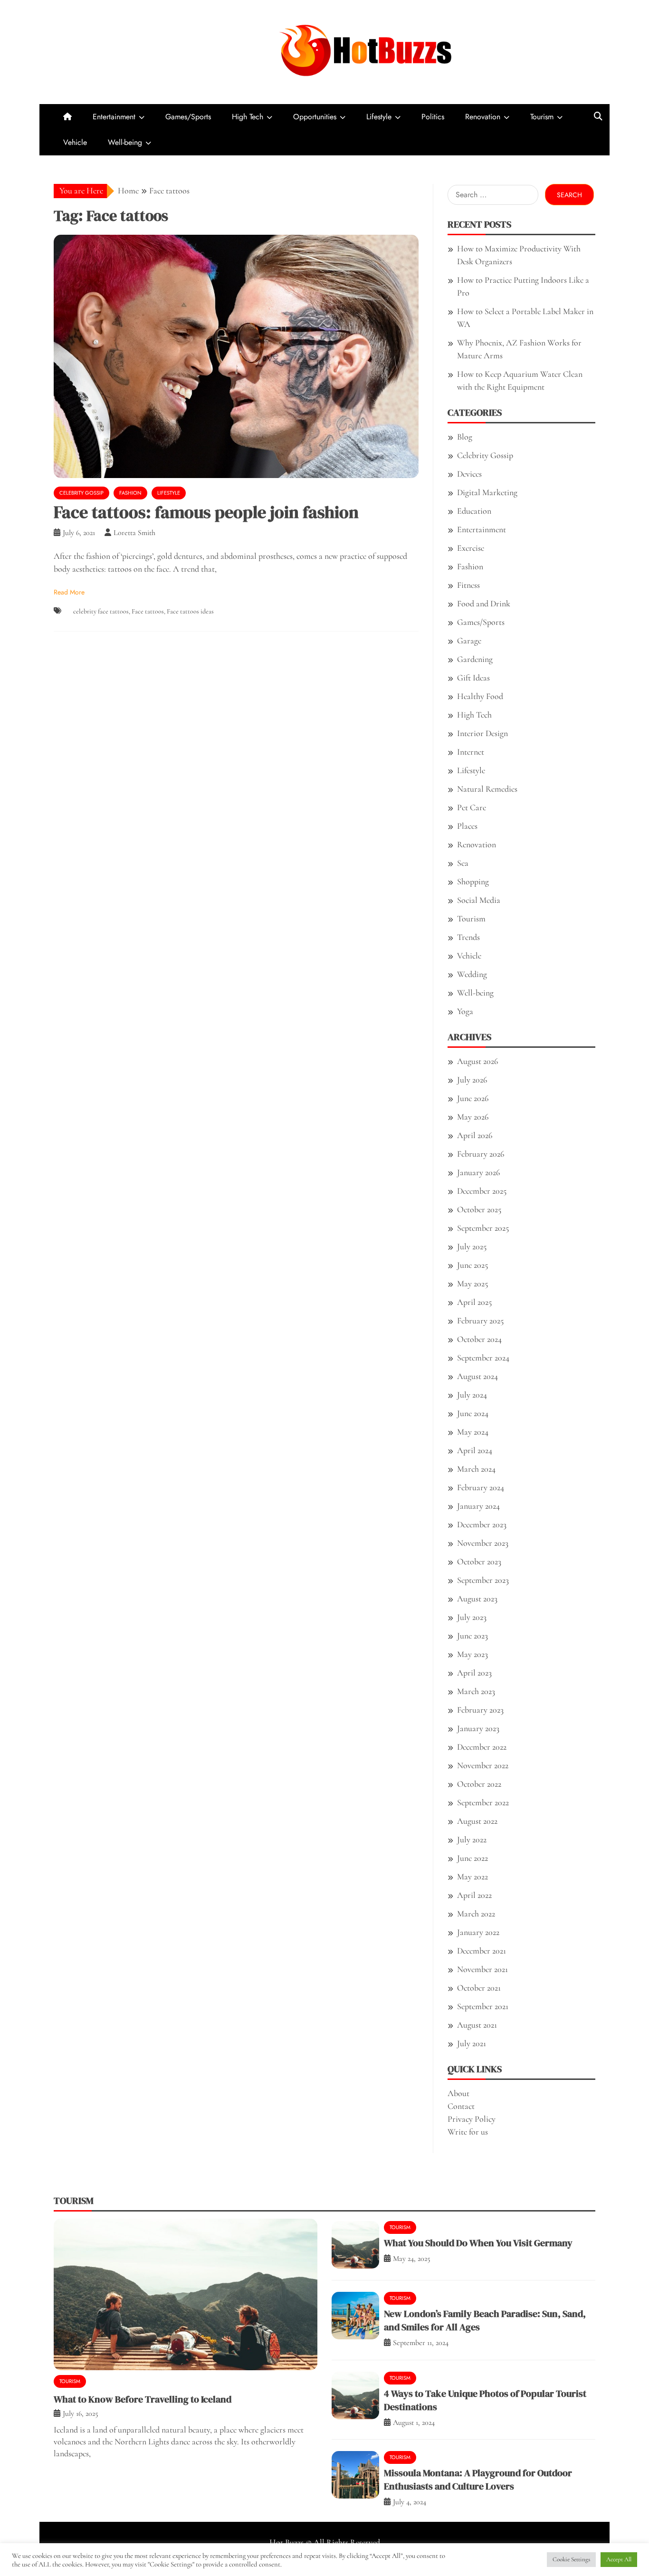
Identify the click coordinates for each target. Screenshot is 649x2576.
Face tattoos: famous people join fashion (206, 512)
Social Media (479, 900)
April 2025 (474, 1302)
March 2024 (476, 1469)
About (458, 2093)
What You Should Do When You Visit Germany (478, 2243)
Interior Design (482, 733)
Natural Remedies (487, 789)
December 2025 (482, 1191)
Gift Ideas (473, 678)
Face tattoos (148, 611)
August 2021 (477, 2025)
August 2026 (477, 1061)
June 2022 (472, 1858)
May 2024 (473, 1432)
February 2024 (481, 1487)
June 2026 (473, 1098)
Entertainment (114, 117)
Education (474, 511)
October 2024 (479, 1339)
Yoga (465, 1011)
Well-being (125, 142)
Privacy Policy (472, 2119)
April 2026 (475, 1135)
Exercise (471, 548)
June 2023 (472, 1636)
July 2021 (472, 2043)
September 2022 (483, 1802)
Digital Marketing (487, 492)
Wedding (472, 974)
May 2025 (472, 1283)
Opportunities (315, 117)
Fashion (130, 493)
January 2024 (478, 1506)
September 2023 (483, 1580)
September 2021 (483, 2006)
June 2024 (473, 1413)
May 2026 (473, 1117)
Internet (471, 752)
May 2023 (472, 1654)
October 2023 (479, 1561)
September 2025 (483, 1228)
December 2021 (482, 1951)
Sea (463, 863)
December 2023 (482, 1524)
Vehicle (75, 142)
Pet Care (472, 807)
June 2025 (472, 1265)
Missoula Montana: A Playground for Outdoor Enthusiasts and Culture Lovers (478, 2480)
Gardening (475, 659)
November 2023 (483, 1543)
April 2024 (475, 1450)
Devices (469, 474)
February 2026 (481, 1154)
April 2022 (474, 1895)
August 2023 (477, 1599)
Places (467, 826)
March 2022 (476, 1914)
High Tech (248, 117)
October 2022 (479, 1784)
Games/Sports (188, 117)
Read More (69, 592)
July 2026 (472, 1080)
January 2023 (478, 1728)
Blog (465, 437)
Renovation (483, 117)
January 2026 (478, 1172)
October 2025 (479, 1209)
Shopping (473, 881)
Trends (468, 937)
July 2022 (472, 1839)
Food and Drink (484, 603)
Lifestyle (379, 117)
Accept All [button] (619, 2559)
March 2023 (476, 1691)
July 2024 (472, 1395)
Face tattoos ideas (190, 611)
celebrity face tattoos (101, 611)
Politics (433, 117)
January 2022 (478, 1932)
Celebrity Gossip (81, 493)
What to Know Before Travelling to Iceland (143, 2399)
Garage (469, 641)
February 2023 (480, 1710)
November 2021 (482, 1969)
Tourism (542, 117)
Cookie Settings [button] (571, 2559)
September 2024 (483, 1358)
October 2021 (479, 1988)
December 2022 (482, 1747)
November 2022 (483, 1765)
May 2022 (472, 1877)
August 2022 (477, 1821)
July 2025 (472, 1246)
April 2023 (474, 1673)
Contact (461, 2106)
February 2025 (480, 1321)
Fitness (468, 585)
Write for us (468, 2132)
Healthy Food (480, 696)
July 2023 (472, 1617)
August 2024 (477, 1376)
